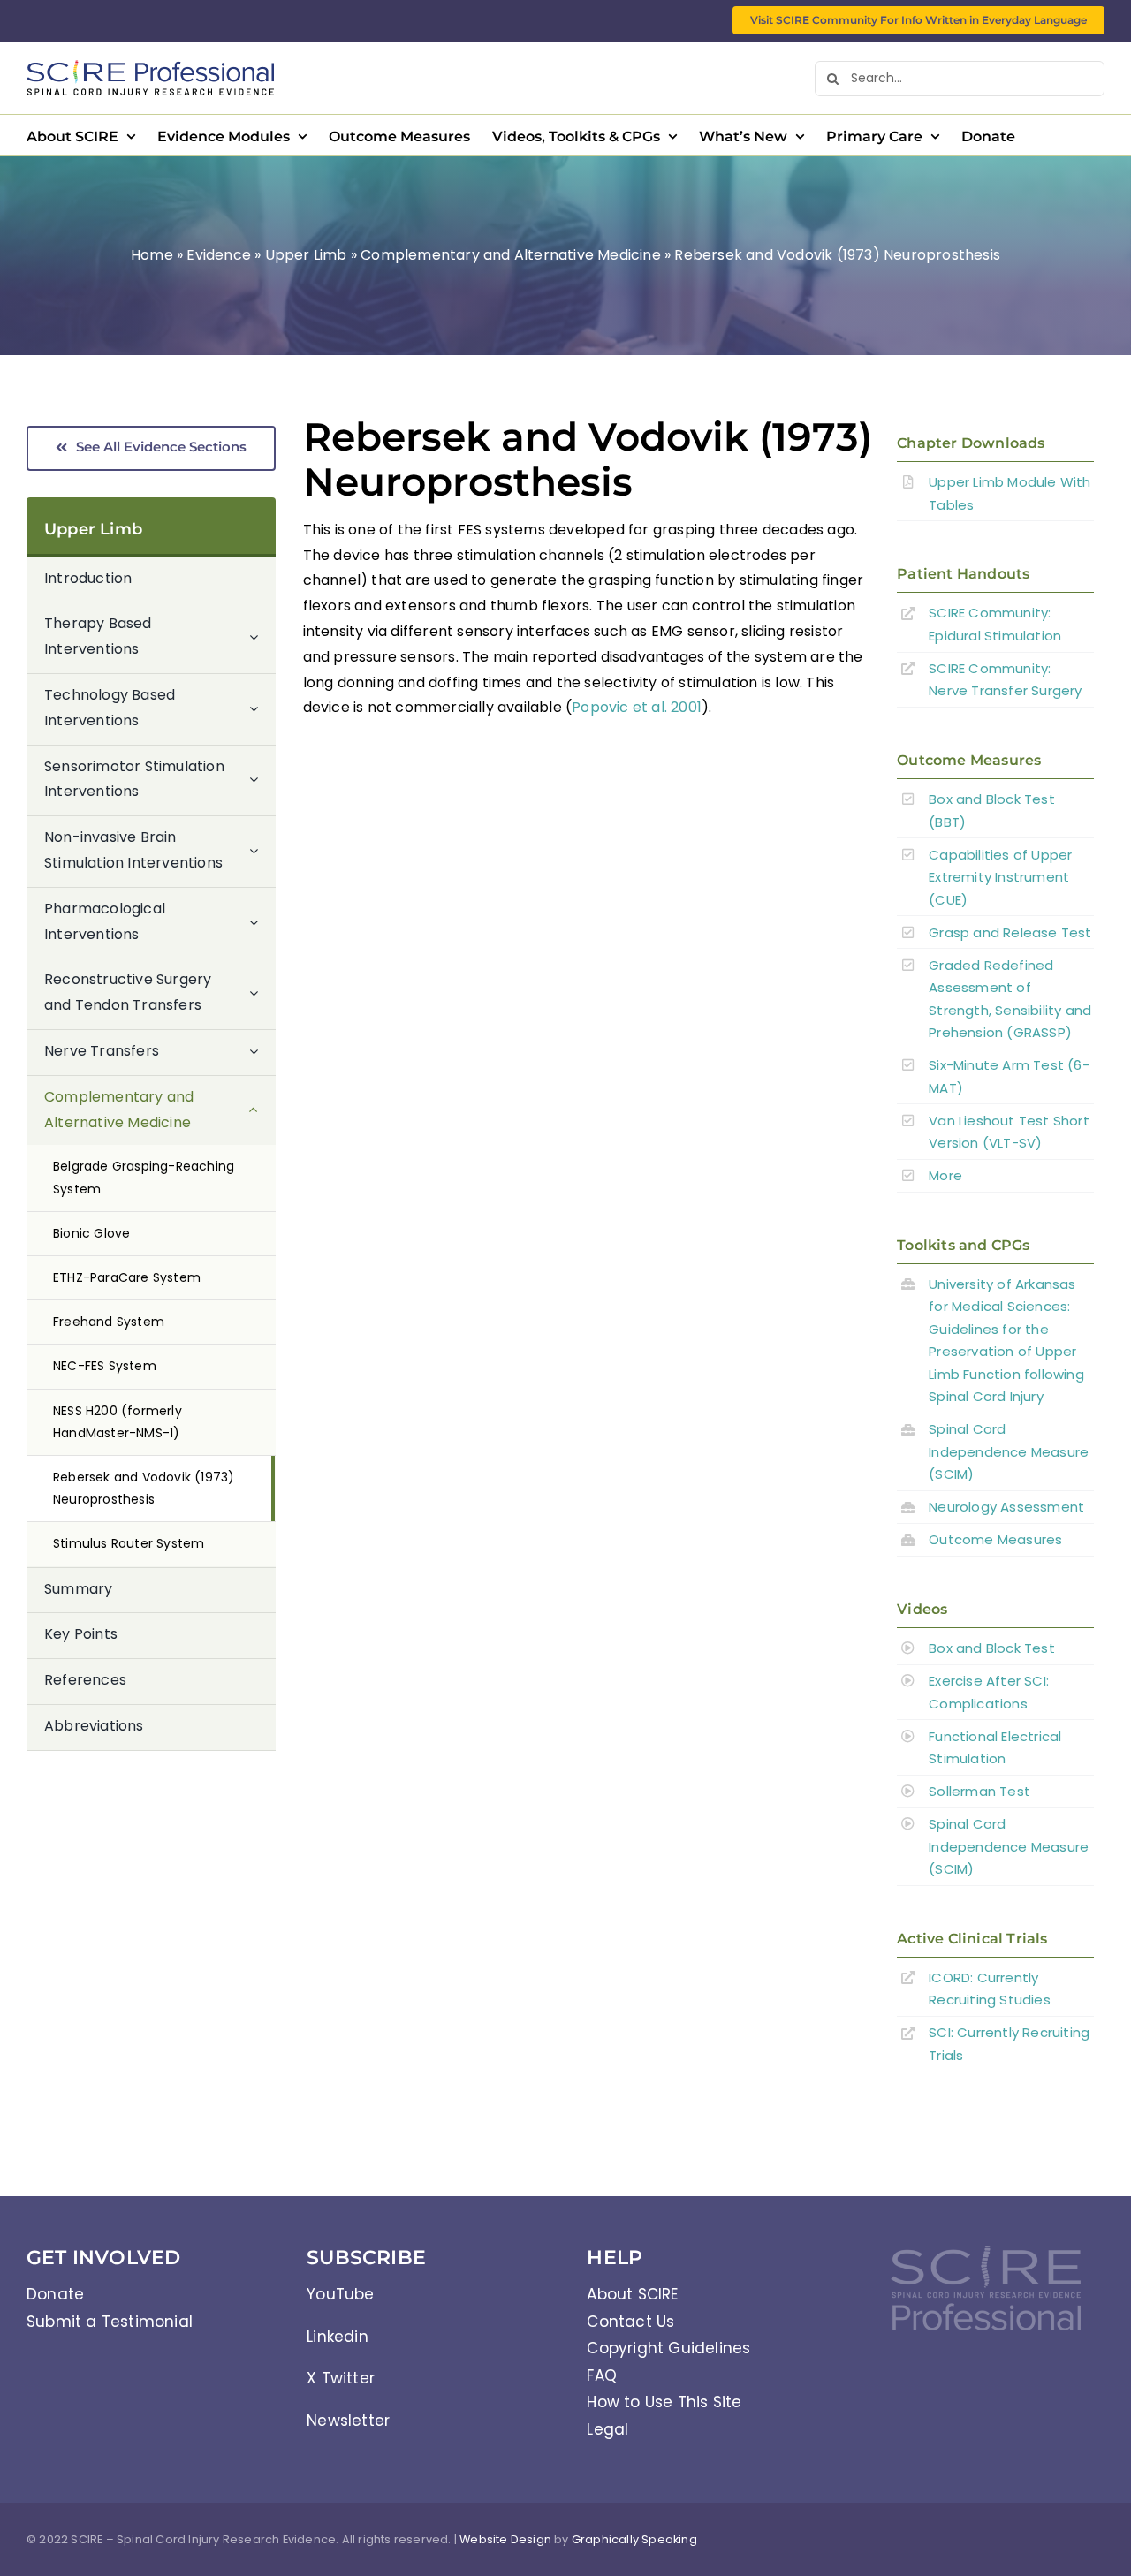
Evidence (219, 255)
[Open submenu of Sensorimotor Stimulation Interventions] (262, 780)
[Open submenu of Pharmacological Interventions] (262, 923)
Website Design (505, 2539)
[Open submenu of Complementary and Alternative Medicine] (262, 1111)
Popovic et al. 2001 (637, 707)
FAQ (602, 2375)
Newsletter (348, 2421)
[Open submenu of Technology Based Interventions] (262, 709)
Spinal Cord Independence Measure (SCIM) (1009, 1451)
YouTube (340, 2294)
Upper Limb (306, 255)
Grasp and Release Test (1010, 932)
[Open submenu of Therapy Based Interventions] (262, 637)
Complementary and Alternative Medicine (511, 255)
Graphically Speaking (634, 2539)
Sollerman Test (979, 1791)
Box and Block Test (992, 1648)
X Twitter (341, 2378)
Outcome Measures (995, 1539)
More (945, 1175)
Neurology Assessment (1006, 1507)
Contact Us (630, 2322)
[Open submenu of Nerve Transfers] (262, 1052)
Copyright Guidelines (668, 2348)
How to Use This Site (664, 2402)
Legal (607, 2429)
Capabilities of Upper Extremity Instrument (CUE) (1000, 877)
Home (152, 255)
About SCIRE (632, 2294)
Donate (55, 2294)
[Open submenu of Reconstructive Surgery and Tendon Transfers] (262, 993)
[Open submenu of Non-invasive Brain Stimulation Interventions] (262, 851)
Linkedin (338, 2337)
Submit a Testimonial (110, 2322)
